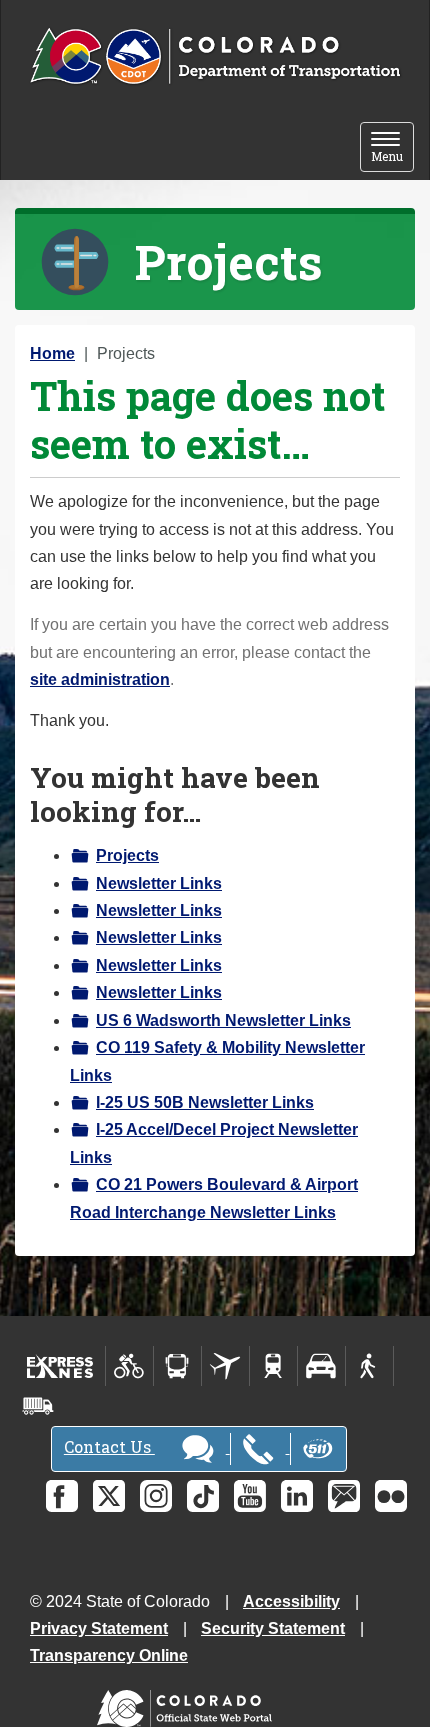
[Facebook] (62, 1496)
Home (52, 353)
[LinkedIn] (297, 1496)
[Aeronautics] (225, 1366)
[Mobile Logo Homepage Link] (215, 57)
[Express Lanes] (60, 1366)
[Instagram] (156, 1496)
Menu (392, 148)
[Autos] (321, 1366)
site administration (100, 679)
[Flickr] (391, 1496)
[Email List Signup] (344, 1496)
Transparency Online (109, 1655)
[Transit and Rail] (177, 1366)
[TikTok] (203, 1496)
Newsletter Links (159, 883)
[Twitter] (109, 1496)
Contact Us (109, 1446)
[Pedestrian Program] (369, 1366)
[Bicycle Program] (129, 1366)
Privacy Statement (99, 1628)
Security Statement (273, 1628)
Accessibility (291, 1601)
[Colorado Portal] (188, 1703)
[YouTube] (250, 1496)
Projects (127, 855)
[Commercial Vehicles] (38, 1406)
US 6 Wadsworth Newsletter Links (223, 1020)
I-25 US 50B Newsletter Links (205, 1102)
